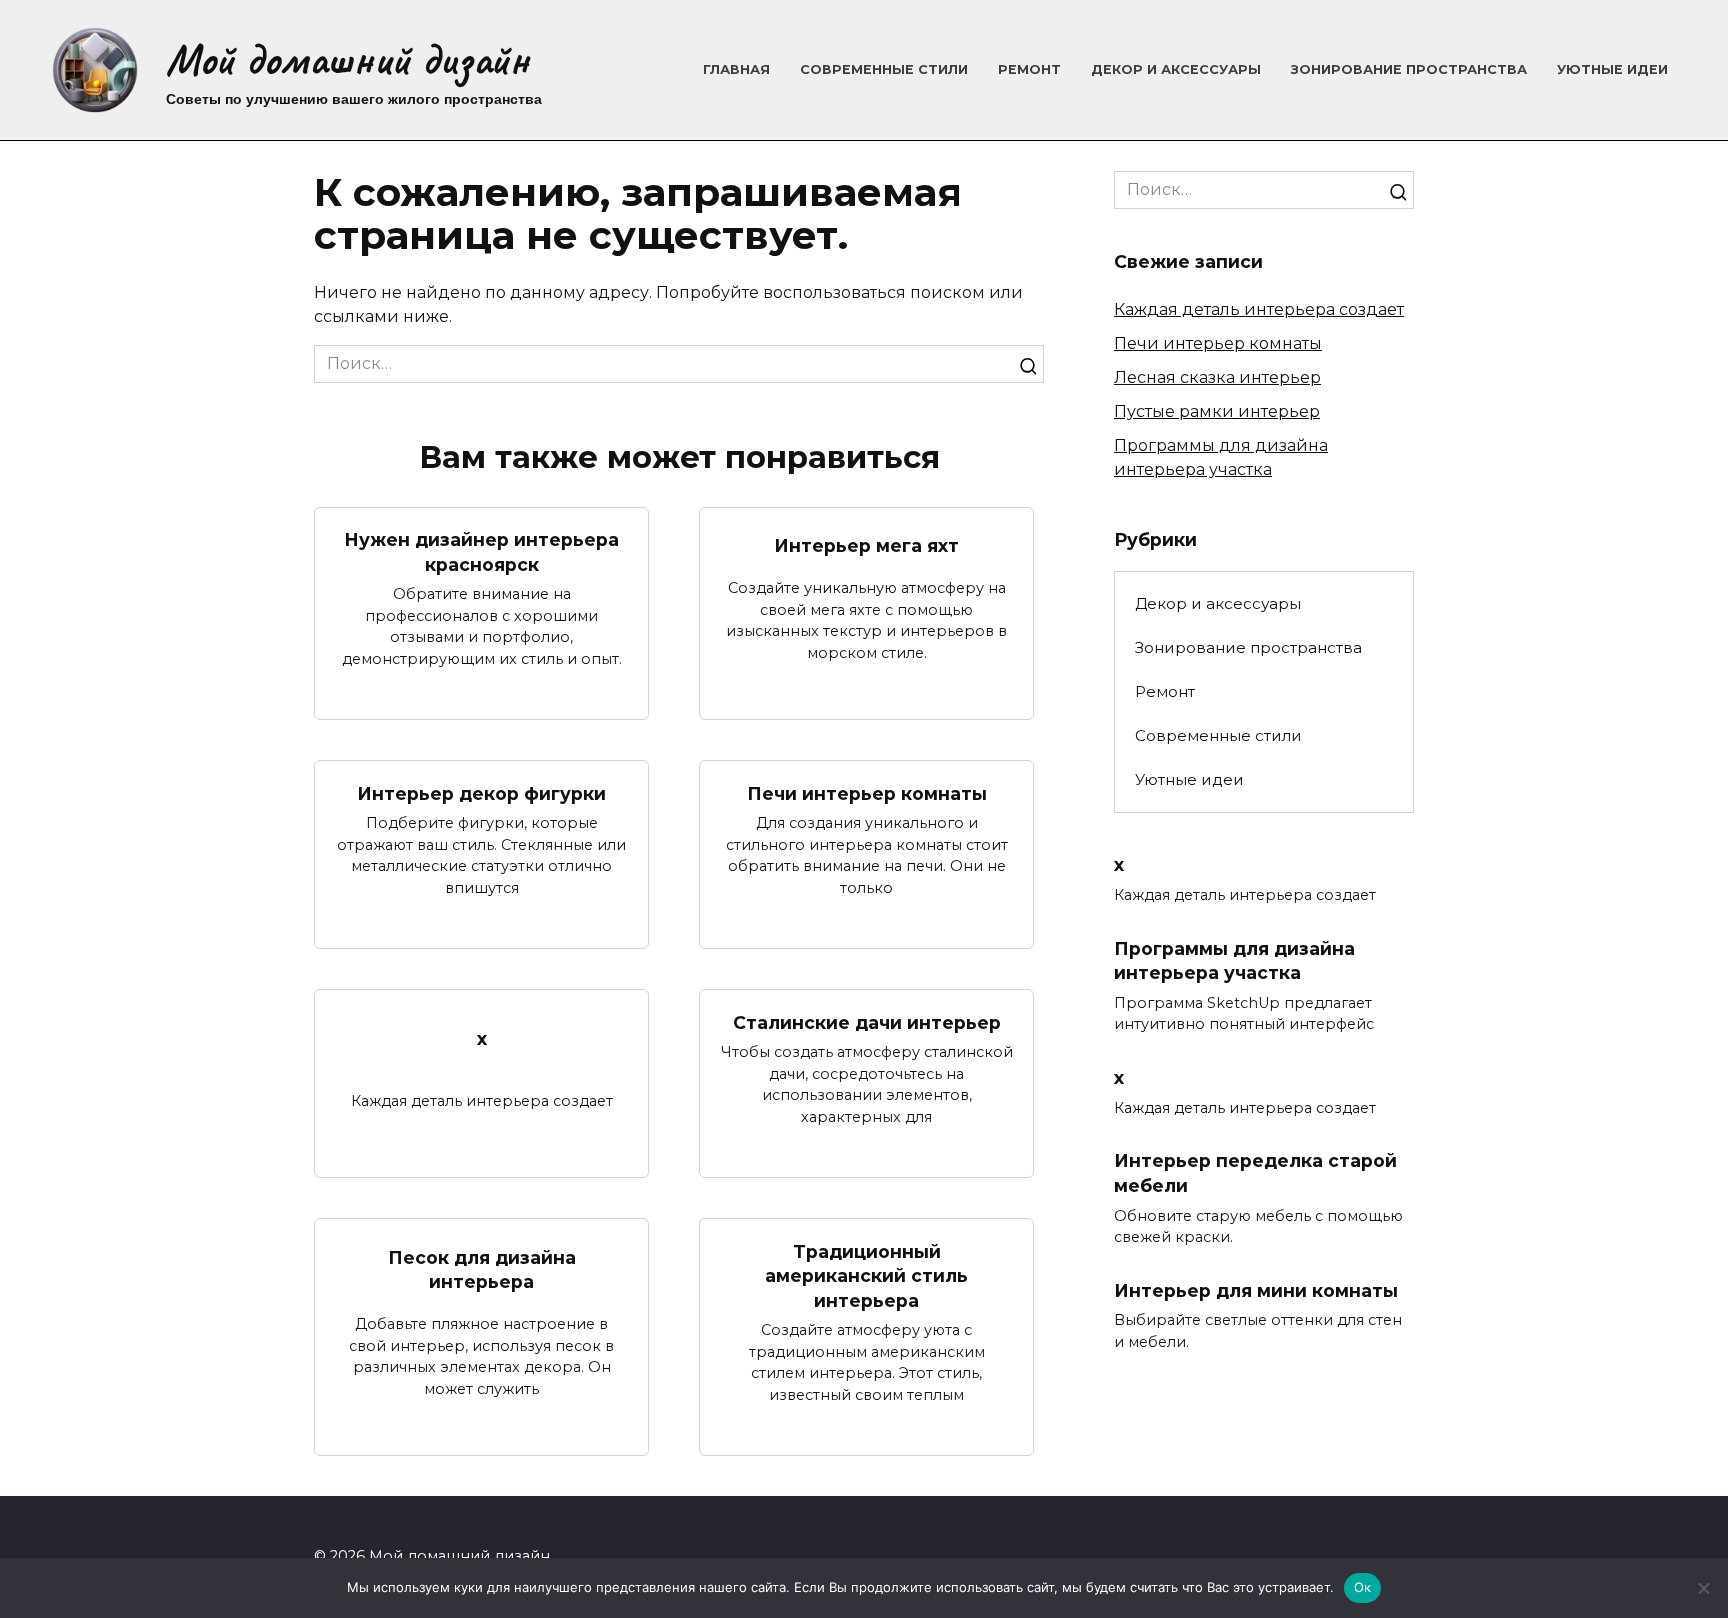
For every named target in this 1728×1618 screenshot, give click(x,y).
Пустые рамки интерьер (1217, 411)
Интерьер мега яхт (866, 545)
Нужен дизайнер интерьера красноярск (481, 552)
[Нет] (1703, 1588)
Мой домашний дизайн (347, 59)
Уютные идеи (1612, 69)
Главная (736, 69)
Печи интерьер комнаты (867, 792)
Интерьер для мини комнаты (1256, 1290)
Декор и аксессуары (1176, 69)
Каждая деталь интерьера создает (1259, 309)
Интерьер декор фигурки (481, 792)
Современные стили (884, 69)
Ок (1363, 1587)
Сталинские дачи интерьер (867, 1021)
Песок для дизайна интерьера (482, 1269)
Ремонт (1029, 69)
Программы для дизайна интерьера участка (1234, 960)
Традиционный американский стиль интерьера (866, 1275)
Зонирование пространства (1409, 69)
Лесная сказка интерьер (1217, 377)
